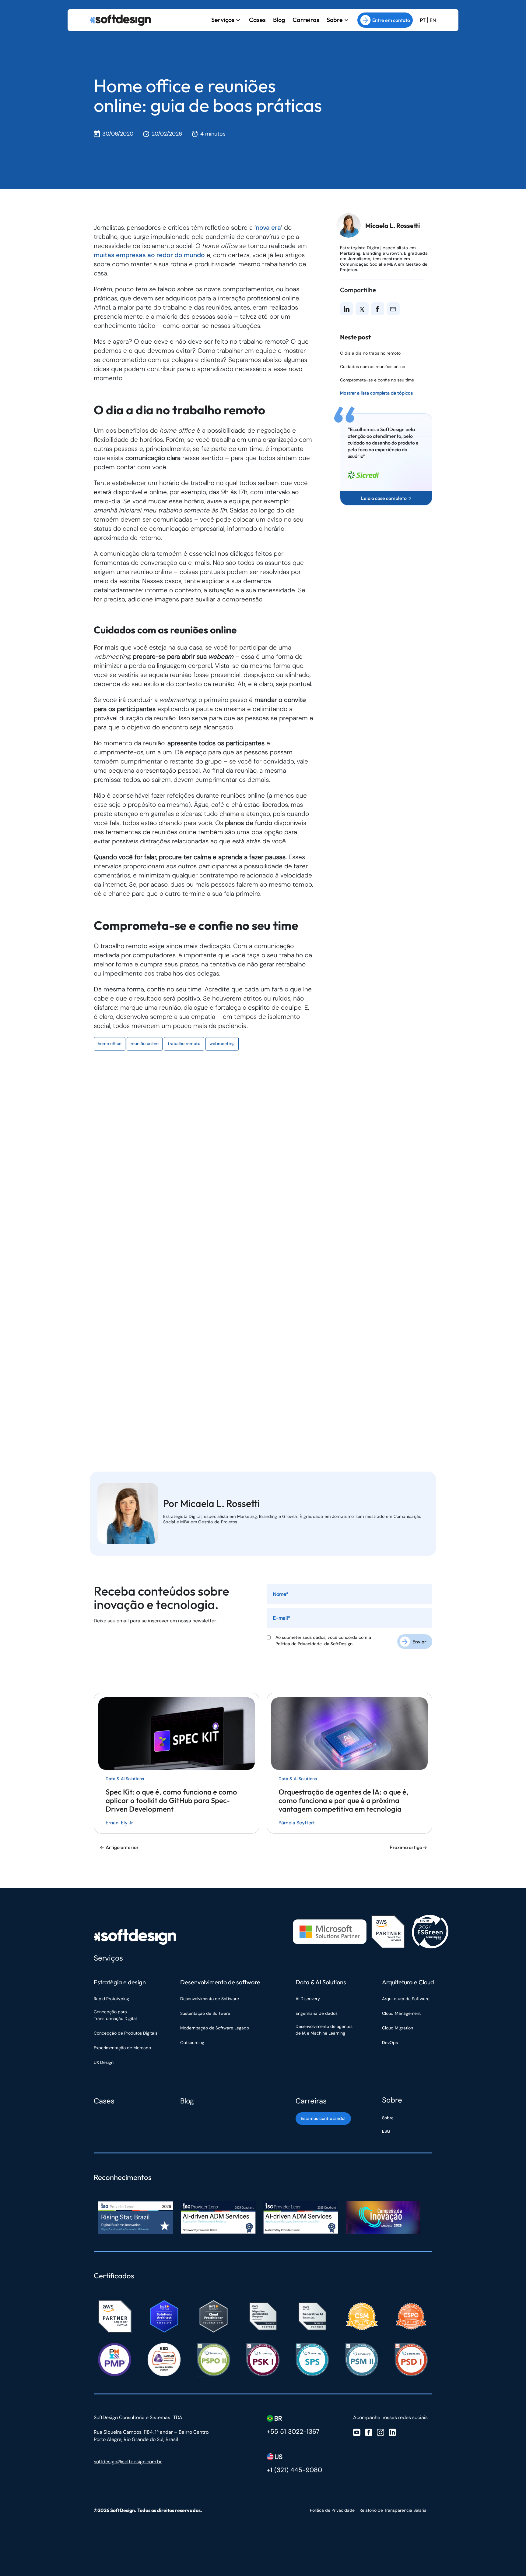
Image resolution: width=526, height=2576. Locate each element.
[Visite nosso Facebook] (369, 2432)
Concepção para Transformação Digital (116, 2015)
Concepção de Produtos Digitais (126, 2033)
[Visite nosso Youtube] (357, 2432)
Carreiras (306, 20)
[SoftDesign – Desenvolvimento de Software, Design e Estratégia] (135, 1937)
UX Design (104, 2062)
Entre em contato (391, 20)
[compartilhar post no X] (362, 309)
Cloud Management (401, 2013)
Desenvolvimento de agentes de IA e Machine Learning (324, 2030)
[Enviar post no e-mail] (393, 309)
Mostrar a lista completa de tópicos (376, 393)
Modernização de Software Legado (215, 2028)
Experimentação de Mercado (122, 2048)
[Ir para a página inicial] (121, 20)
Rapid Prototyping (112, 1999)
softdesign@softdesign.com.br (128, 2462)
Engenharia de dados (317, 2013)
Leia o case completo (384, 498)
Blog (279, 20)
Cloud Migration (398, 2028)
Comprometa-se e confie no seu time (377, 380)
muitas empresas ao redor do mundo (149, 255)
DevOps (390, 2043)
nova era (268, 228)
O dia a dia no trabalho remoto (370, 353)
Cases (257, 20)
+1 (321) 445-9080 (294, 2470)
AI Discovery (308, 1999)
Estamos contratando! (323, 2118)
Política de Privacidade (300, 1644)
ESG (386, 2131)
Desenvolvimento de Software (210, 1999)
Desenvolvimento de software (220, 1982)
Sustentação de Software (205, 2013)
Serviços (223, 20)
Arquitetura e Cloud (408, 1982)
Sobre (335, 20)
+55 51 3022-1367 (293, 2432)
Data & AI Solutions (321, 1982)
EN (433, 20)
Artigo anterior (122, 1847)
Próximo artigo (406, 1847)
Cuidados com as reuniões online (373, 367)
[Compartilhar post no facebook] (377, 309)
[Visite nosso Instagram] (380, 2432)
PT (423, 20)
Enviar (419, 1642)
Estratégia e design (120, 1982)
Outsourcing (192, 2043)
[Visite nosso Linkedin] (392, 2432)
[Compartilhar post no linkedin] (347, 309)
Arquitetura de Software (406, 1999)
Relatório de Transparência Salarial (393, 2510)
